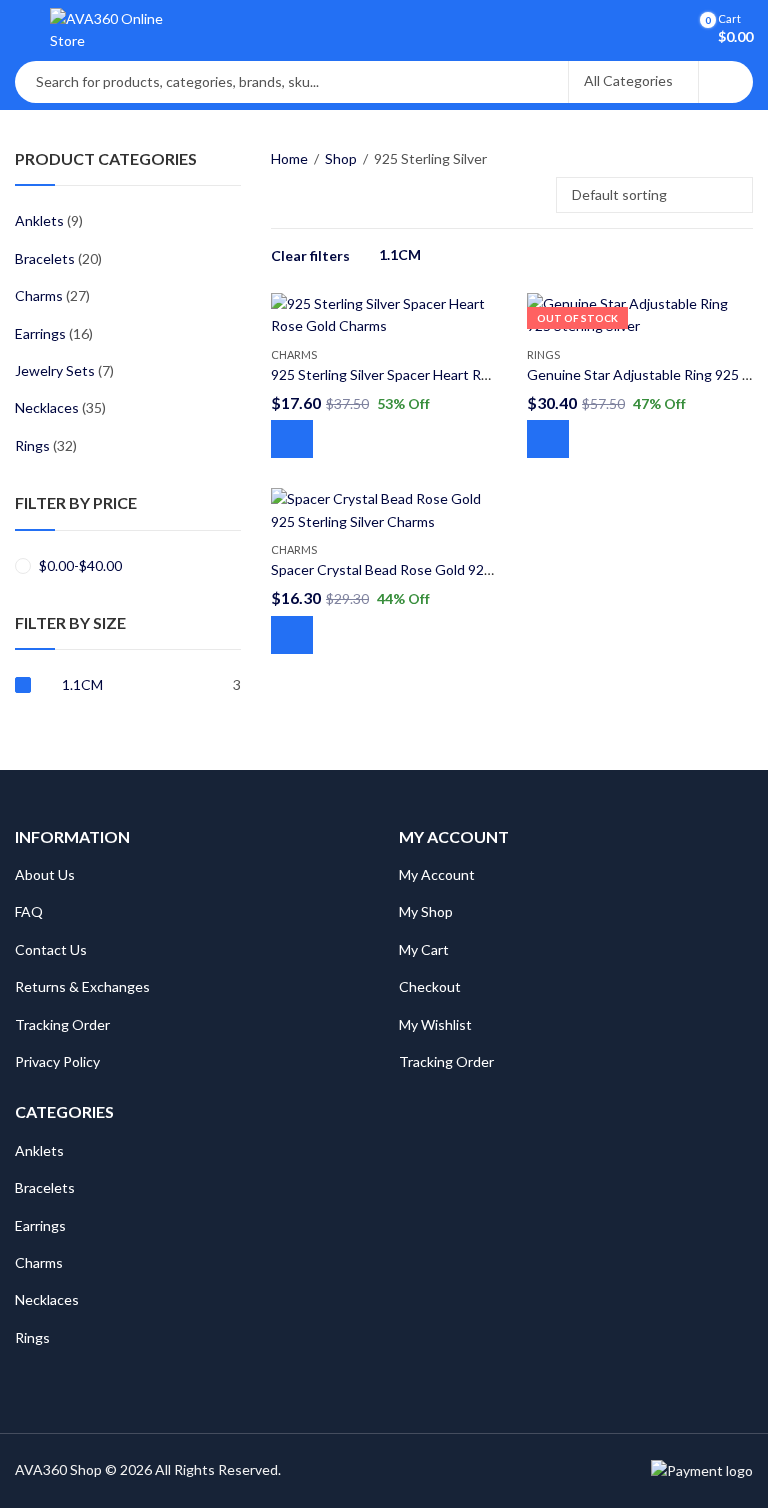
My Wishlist (435, 1024)
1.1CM (400, 254)
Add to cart (292, 439)
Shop (341, 158)
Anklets (39, 220)
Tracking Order (62, 1024)
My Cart (424, 949)
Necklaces (47, 407)
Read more (548, 439)
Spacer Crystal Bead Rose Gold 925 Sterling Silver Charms (451, 569)
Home (289, 158)
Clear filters (310, 255)
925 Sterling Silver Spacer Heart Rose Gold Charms (429, 374)
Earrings (40, 333)
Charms (294, 354)
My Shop (426, 911)
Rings (543, 354)
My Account (437, 874)
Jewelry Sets (55, 370)
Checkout (430, 986)
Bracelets (45, 258)
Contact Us (51, 949)
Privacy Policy (57, 1061)
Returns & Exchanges (82, 986)
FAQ (29, 911)
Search (726, 82)
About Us (45, 874)
